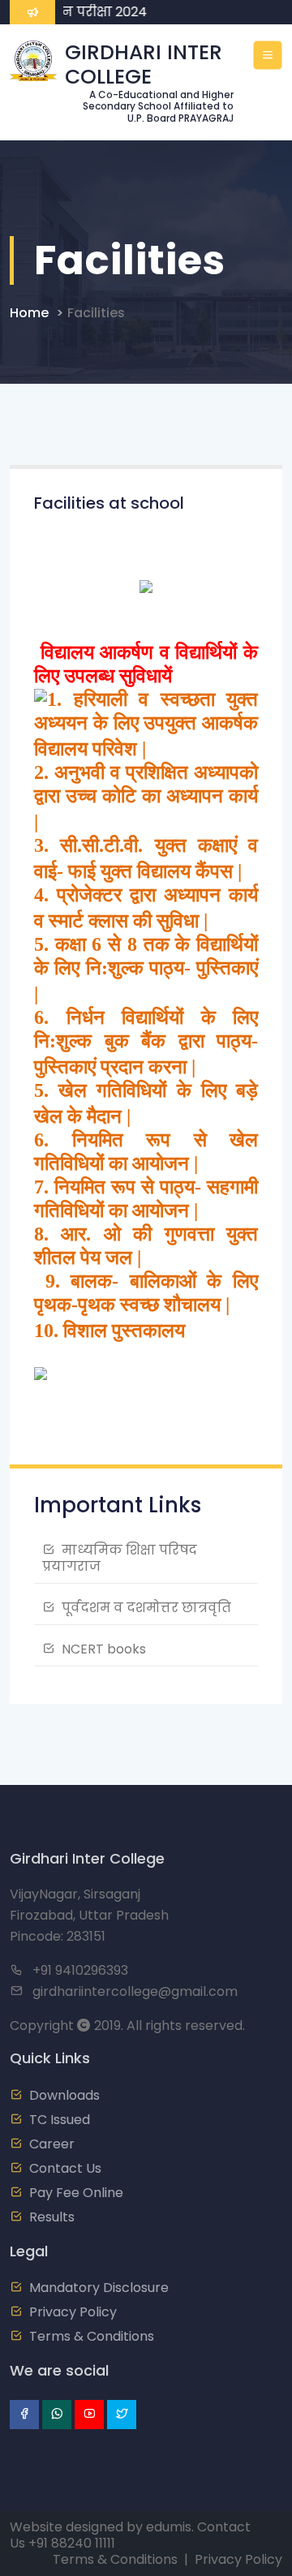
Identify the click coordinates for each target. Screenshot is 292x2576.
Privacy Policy (73, 2312)
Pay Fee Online (76, 2193)
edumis (169, 2527)
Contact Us (65, 2168)
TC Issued (60, 2120)
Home (29, 313)
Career (52, 2144)
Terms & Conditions (92, 2336)
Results (52, 2217)
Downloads (64, 2095)
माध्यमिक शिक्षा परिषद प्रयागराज (120, 1558)
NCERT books (104, 1649)
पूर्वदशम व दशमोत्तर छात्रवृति (146, 1608)
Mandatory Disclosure (99, 2288)
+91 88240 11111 (72, 2543)
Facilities (96, 313)
